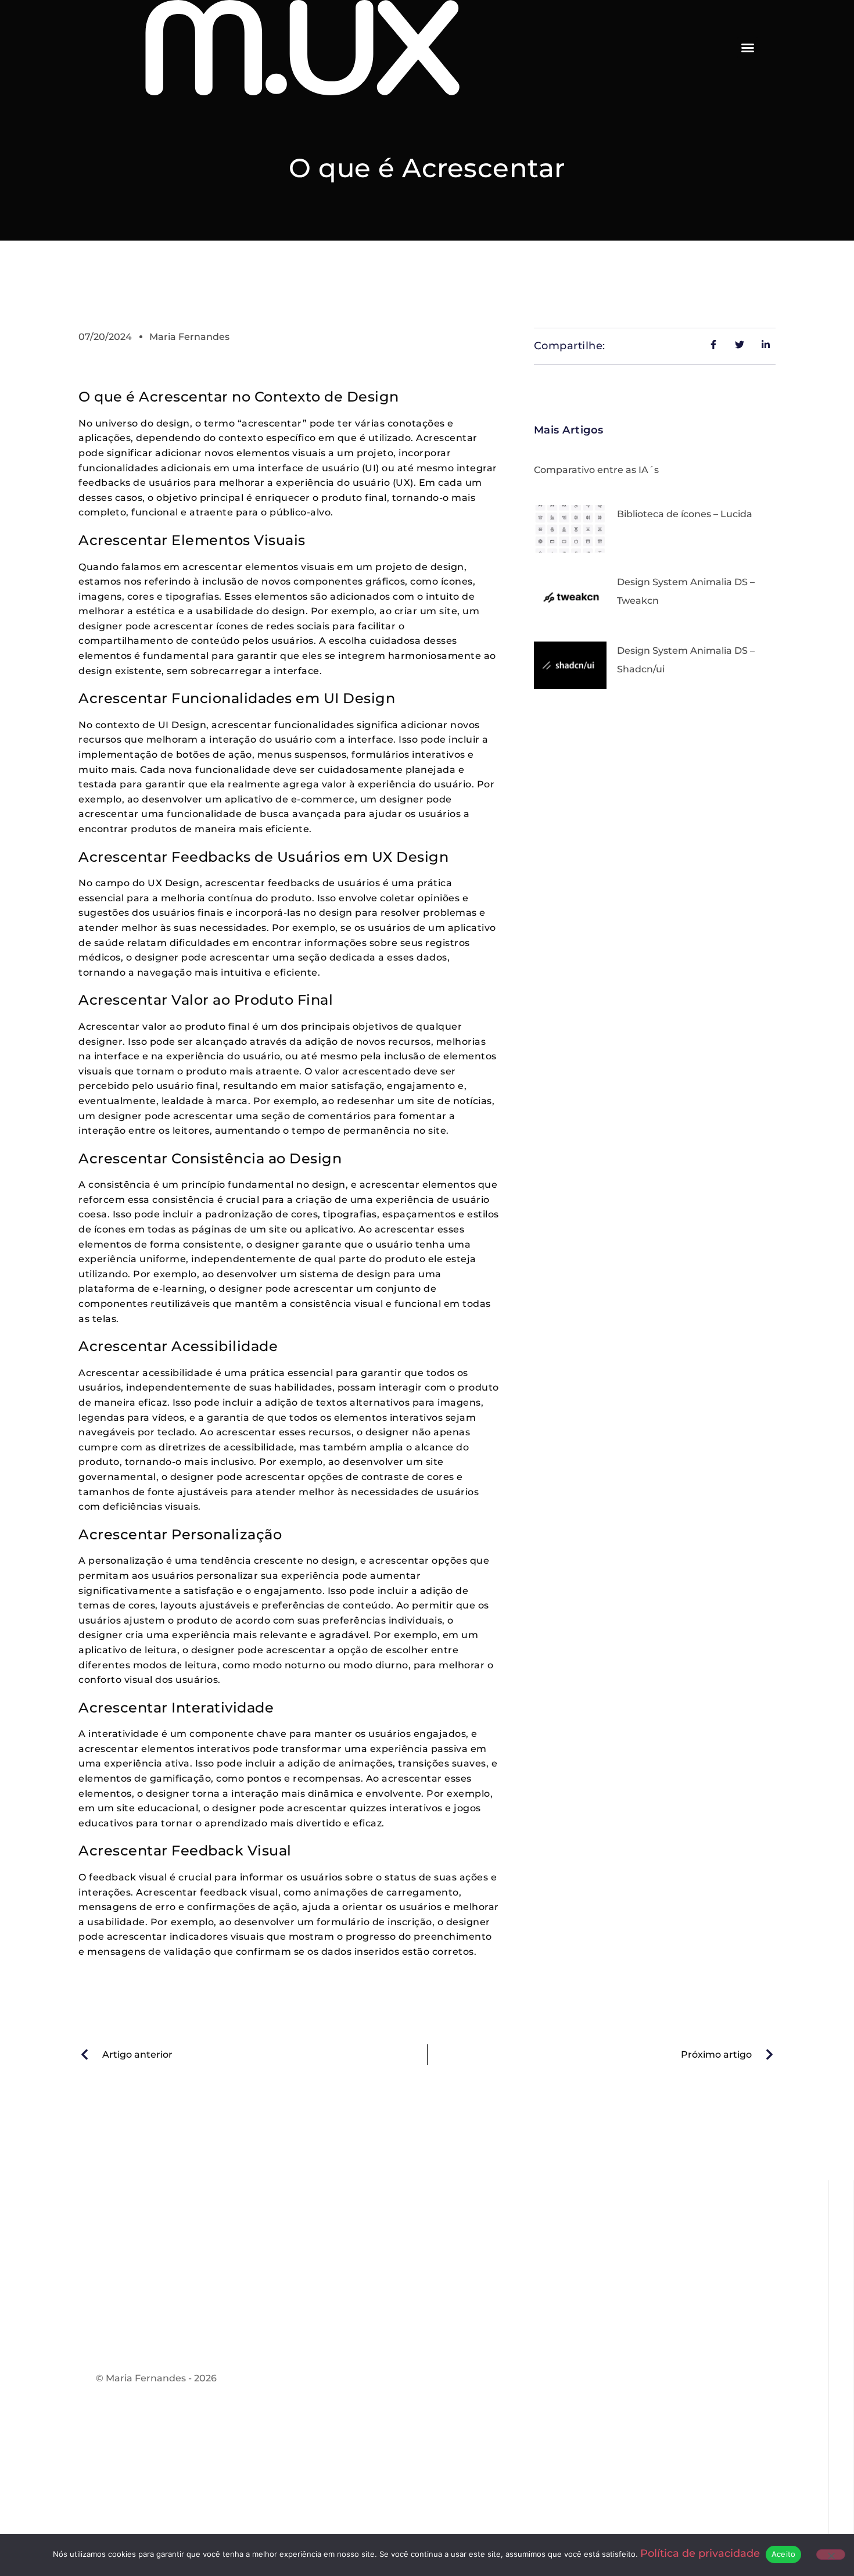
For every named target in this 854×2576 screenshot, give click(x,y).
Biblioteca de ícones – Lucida (685, 514)
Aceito (784, 2554)
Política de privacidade (700, 2553)
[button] (748, 48)
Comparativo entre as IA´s (596, 470)
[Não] (831, 2554)
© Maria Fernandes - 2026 (156, 2378)
